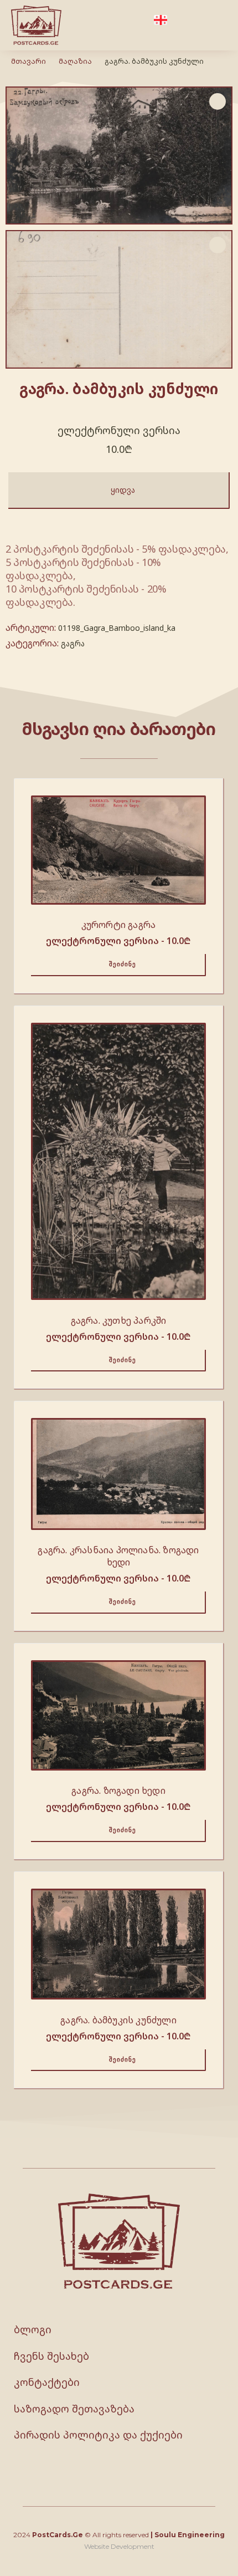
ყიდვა (123, 490)
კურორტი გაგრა (119, 925)
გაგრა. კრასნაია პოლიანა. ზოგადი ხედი (118, 1556)
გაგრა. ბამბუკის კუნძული (118, 2020)
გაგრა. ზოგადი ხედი (118, 1791)
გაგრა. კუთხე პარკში (119, 1320)
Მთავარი (29, 61)
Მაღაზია (75, 61)
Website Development (119, 2546)
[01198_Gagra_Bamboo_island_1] (119, 299)
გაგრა (73, 643)
